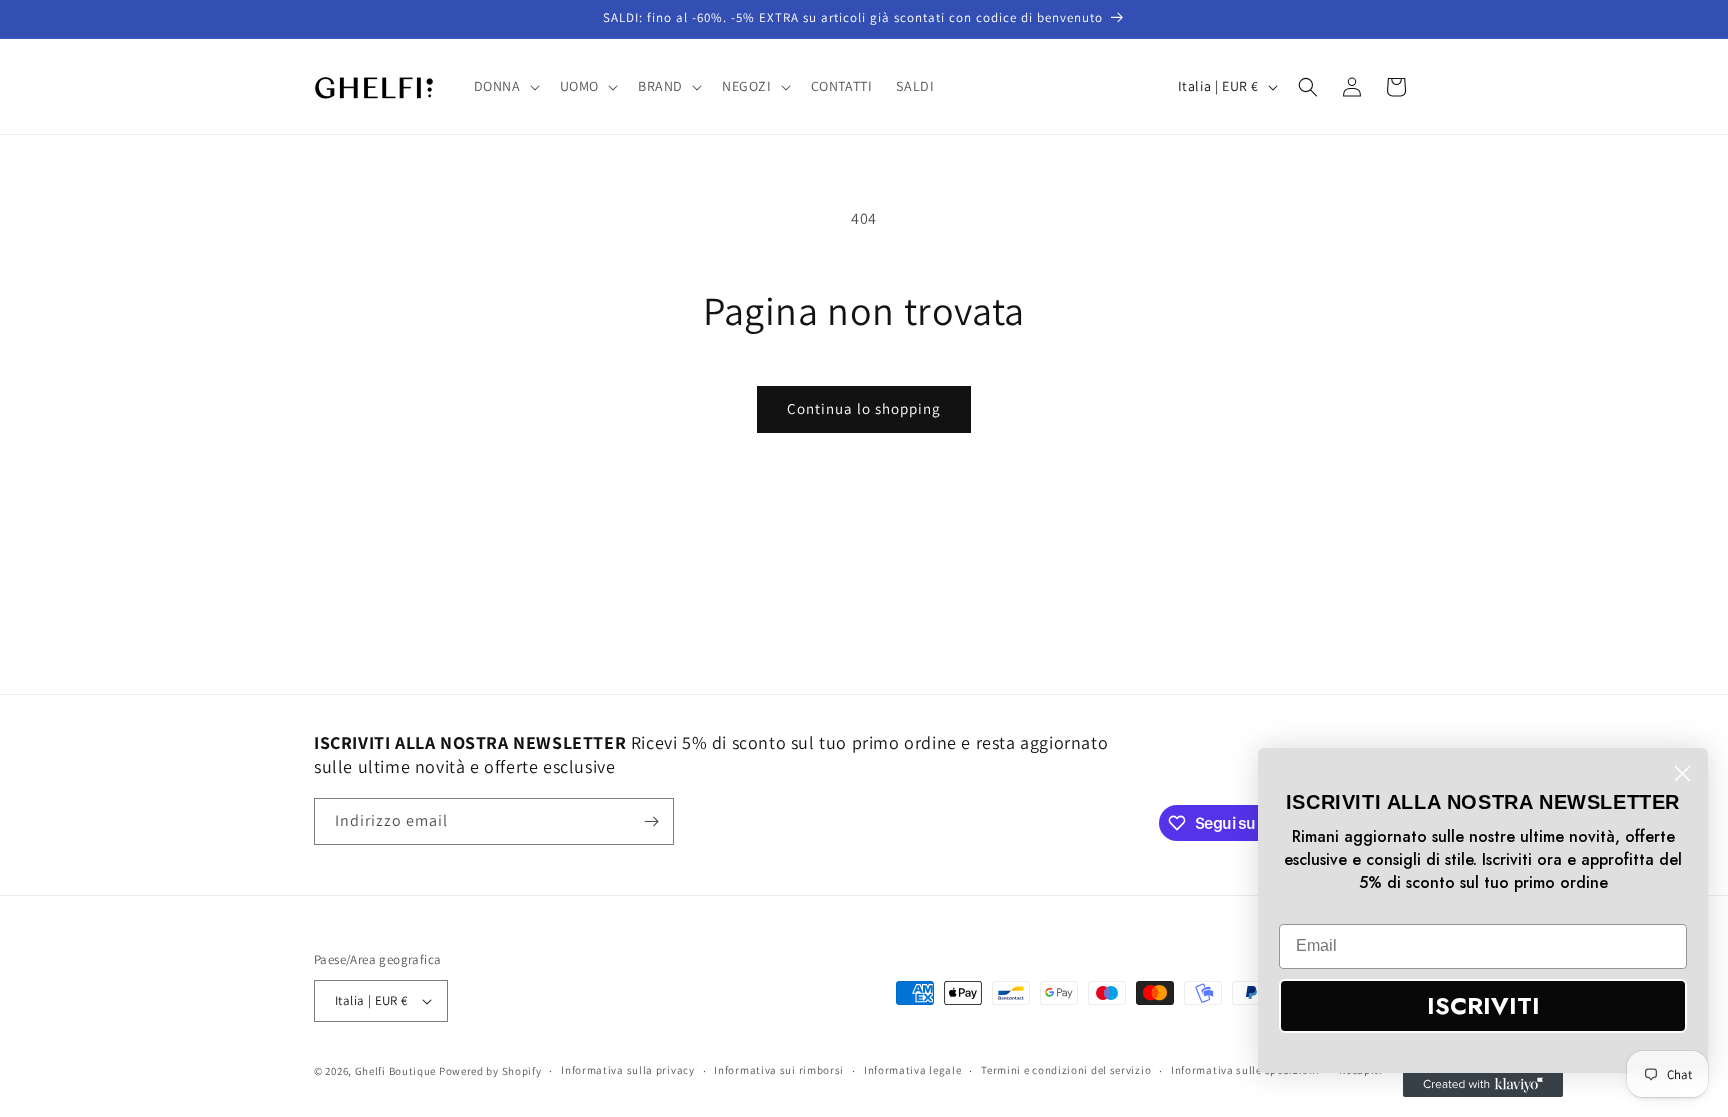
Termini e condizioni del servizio (1066, 1070)
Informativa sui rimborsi (779, 1070)
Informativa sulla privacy (628, 1070)
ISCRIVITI (1483, 1005)
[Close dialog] (1682, 773)
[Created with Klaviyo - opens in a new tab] (1483, 1085)
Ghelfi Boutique (396, 1071)
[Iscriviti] (651, 821)
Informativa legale (913, 1070)
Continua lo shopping (864, 408)
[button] (505, 86)
